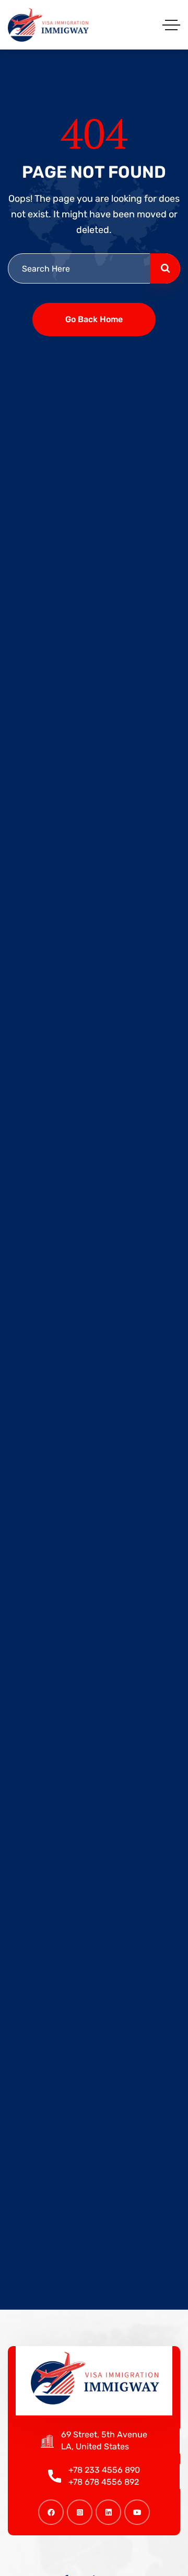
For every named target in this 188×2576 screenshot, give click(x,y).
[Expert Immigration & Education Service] (48, 25)
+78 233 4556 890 (104, 2470)
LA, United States (95, 2446)
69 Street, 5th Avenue (104, 2434)
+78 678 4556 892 (104, 2482)
